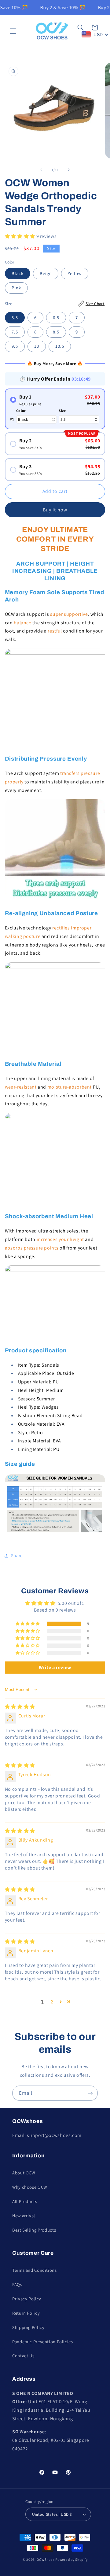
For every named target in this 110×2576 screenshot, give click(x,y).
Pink (16, 288)
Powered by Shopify (71, 2559)
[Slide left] (41, 170)
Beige (46, 273)
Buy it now (55, 510)
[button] (13, 31)
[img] (20, 1707)
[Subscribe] (90, 2093)
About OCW (24, 2173)
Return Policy (26, 2313)
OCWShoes (46, 2559)
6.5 (56, 317)
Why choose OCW (30, 2187)
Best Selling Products (34, 2230)
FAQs (17, 2284)
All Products (25, 2201)
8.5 (56, 332)
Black (18, 273)
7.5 (15, 332)
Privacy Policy (27, 2299)
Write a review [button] (55, 1667)
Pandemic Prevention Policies (43, 2342)
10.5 (60, 346)
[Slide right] (69, 170)
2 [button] (52, 2002)
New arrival (24, 2216)
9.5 (15, 346)
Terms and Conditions (35, 2270)
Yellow (75, 273)
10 (37, 346)
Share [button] (17, 1555)
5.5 (15, 317)
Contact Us (23, 2356)
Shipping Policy (28, 2327)
